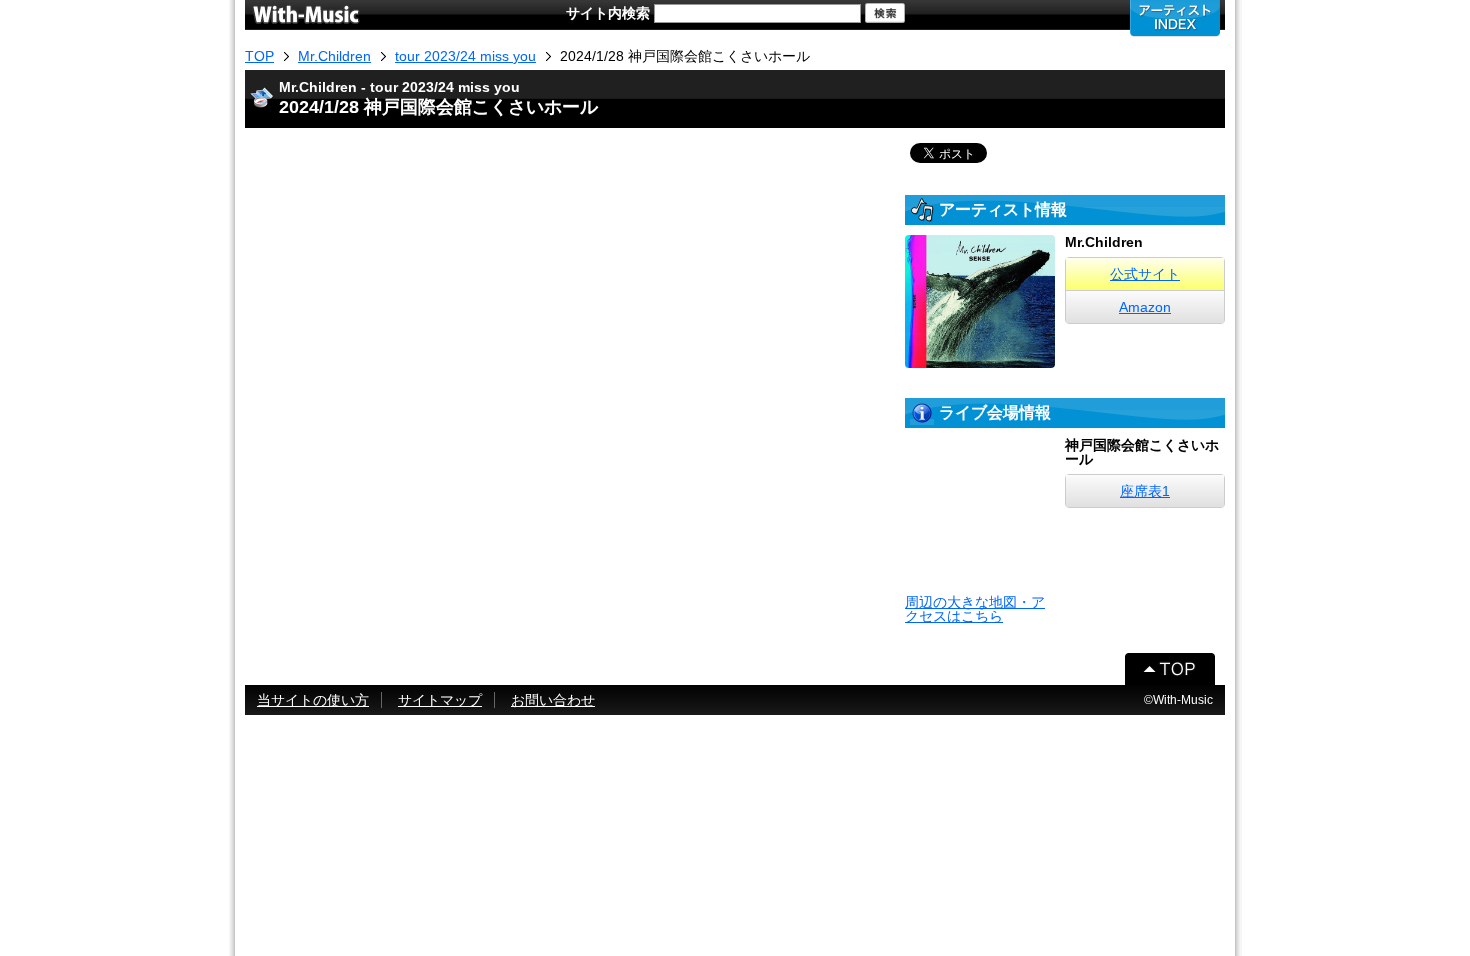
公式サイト (1145, 274)
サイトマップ (440, 700)
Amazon (1145, 307)
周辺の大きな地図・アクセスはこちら (975, 609)
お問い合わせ (553, 700)
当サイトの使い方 (313, 700)
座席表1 (1145, 491)
